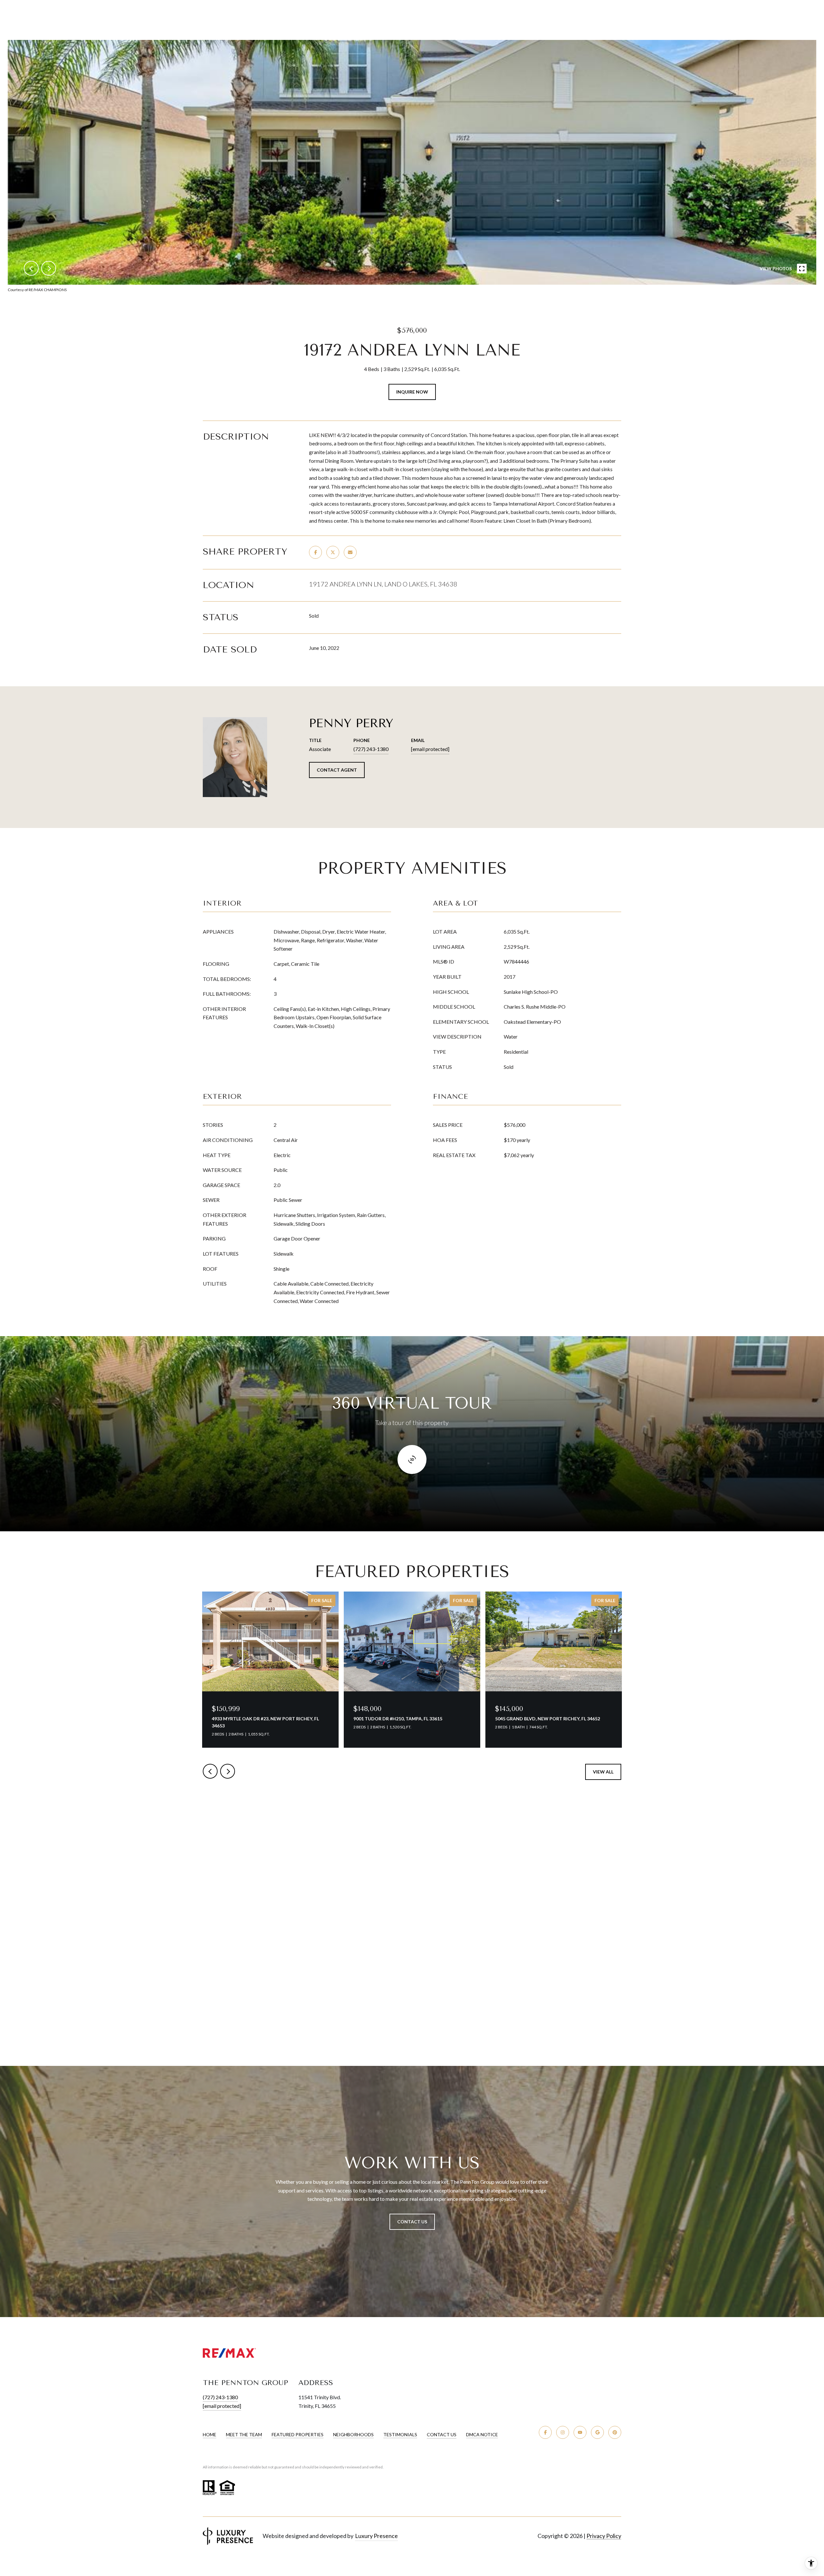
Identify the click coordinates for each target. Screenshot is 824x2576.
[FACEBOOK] (545, 2432)
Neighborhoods (353, 2435)
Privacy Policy (604, 2536)
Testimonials (400, 2435)
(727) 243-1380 (371, 749)
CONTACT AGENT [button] (337, 770)
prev (31, 268)
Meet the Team (244, 2435)
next (49, 268)
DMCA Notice (482, 2435)
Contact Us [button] (412, 2222)
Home (210, 2435)
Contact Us (442, 2435)
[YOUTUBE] (580, 2432)
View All (603, 1772)
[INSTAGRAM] (563, 2432)
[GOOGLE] (597, 2432)
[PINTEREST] (615, 2432)
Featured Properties (298, 2435)
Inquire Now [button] (412, 392)
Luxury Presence (376, 2536)
